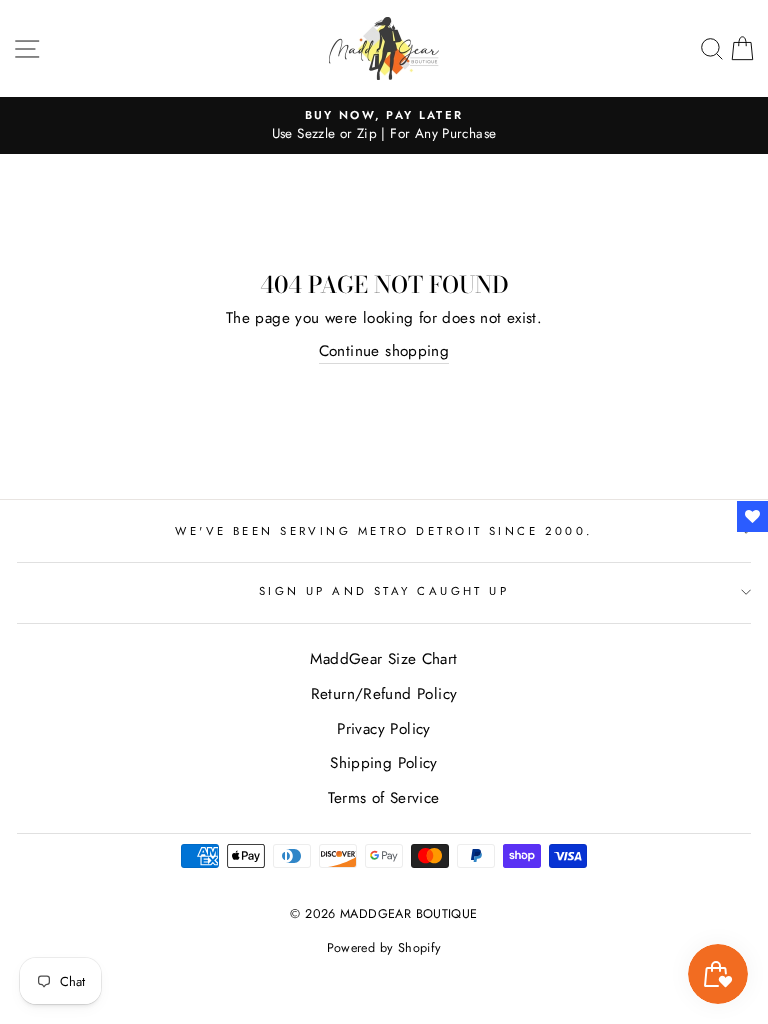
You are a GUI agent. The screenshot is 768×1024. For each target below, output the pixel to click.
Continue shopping (384, 351)
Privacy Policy (383, 729)
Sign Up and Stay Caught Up (384, 591)
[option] (384, 125)
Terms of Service (383, 798)
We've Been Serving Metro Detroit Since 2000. (383, 531)
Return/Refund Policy (384, 694)
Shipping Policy (384, 763)
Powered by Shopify (384, 948)
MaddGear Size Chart (383, 659)
